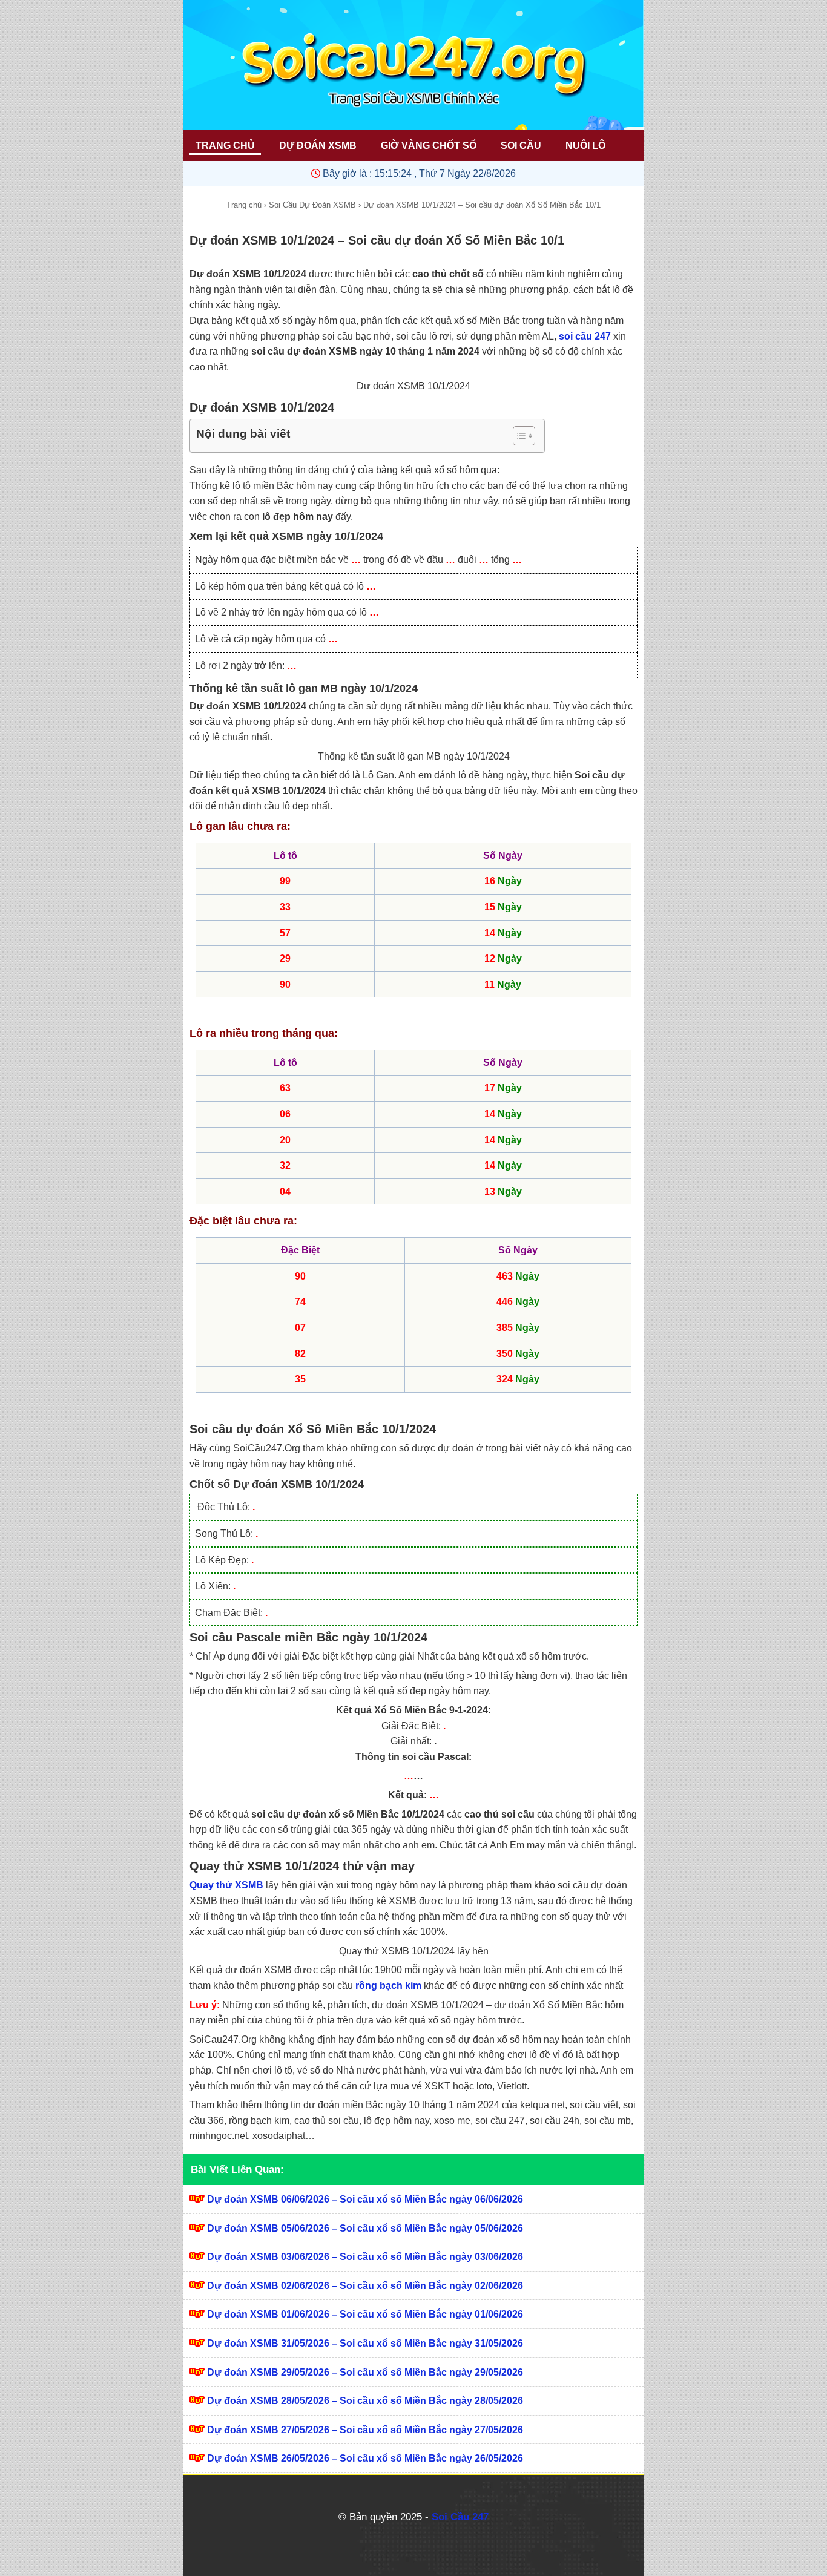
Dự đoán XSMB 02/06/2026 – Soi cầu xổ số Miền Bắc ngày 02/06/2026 (365, 2286)
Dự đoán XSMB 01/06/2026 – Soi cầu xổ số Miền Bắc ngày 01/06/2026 (365, 2314)
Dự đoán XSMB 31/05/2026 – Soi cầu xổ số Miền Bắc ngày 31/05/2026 (365, 2343)
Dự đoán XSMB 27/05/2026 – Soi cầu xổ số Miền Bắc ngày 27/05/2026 (365, 2430)
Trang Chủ (225, 146)
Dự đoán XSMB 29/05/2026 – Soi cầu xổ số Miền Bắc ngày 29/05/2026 (365, 2372)
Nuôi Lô (585, 146)
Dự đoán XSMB (318, 146)
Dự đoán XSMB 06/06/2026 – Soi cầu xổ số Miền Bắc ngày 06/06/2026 (365, 2199)
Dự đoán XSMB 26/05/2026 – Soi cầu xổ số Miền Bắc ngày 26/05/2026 (365, 2458)
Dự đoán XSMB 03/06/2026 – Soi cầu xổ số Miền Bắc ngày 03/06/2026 (365, 2257)
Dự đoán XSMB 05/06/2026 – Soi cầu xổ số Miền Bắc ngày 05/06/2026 (365, 2228)
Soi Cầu (521, 146)
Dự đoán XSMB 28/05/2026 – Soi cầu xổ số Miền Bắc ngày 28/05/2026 (365, 2401)
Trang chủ (244, 205)
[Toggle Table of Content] (518, 436)
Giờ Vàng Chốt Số (429, 146)
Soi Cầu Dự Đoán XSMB (312, 205)
